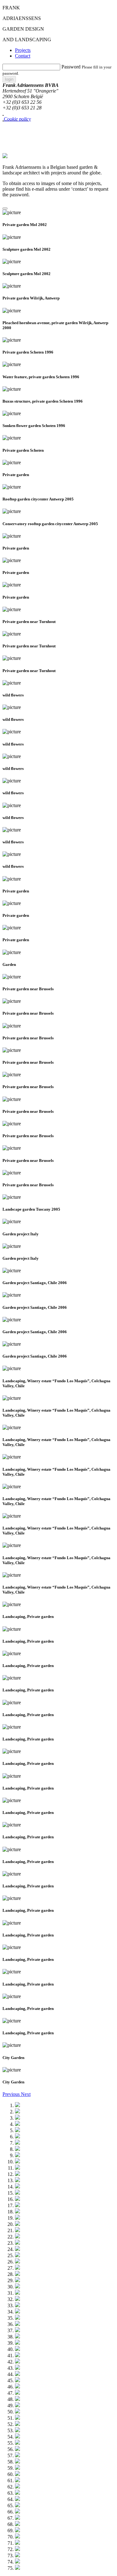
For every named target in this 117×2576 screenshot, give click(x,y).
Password (71, 67)
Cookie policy (17, 119)
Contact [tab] (23, 56)
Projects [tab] (23, 50)
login (9, 79)
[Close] (5, 208)
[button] (12, 2094)
